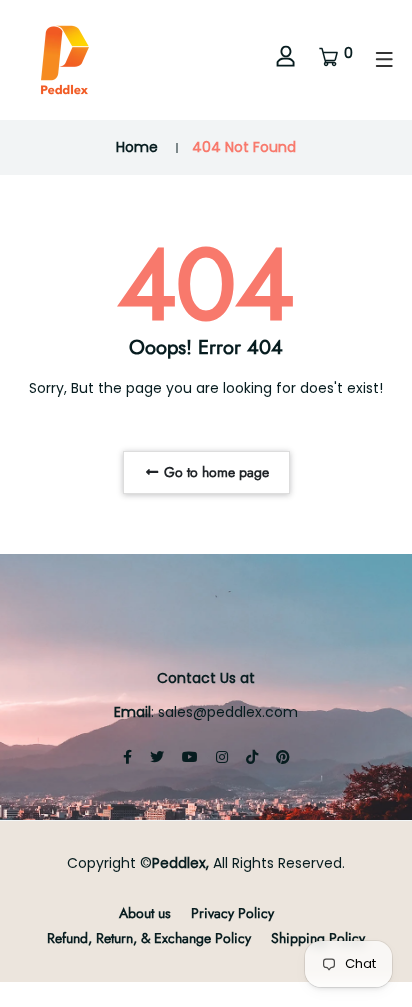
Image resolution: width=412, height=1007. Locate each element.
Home (137, 147)
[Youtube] (190, 757)
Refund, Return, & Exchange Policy (149, 938)
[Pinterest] (283, 757)
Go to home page (214, 472)
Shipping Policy (318, 938)
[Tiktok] (252, 757)
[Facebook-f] (127, 757)
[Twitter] (157, 757)
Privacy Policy (232, 913)
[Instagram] (222, 757)
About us (145, 913)
